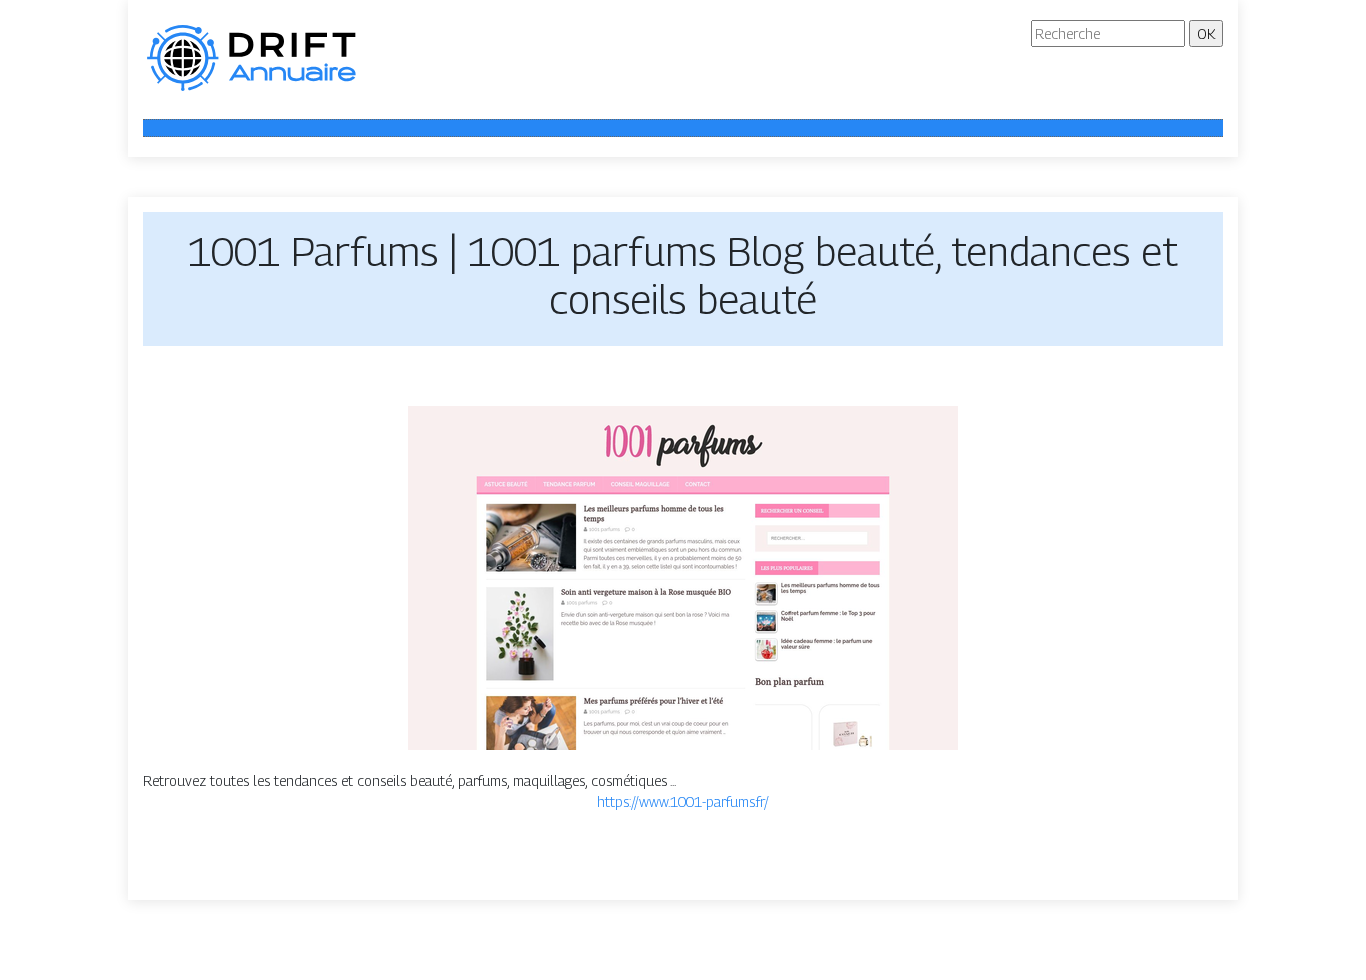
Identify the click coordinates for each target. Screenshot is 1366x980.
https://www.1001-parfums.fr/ (683, 801)
